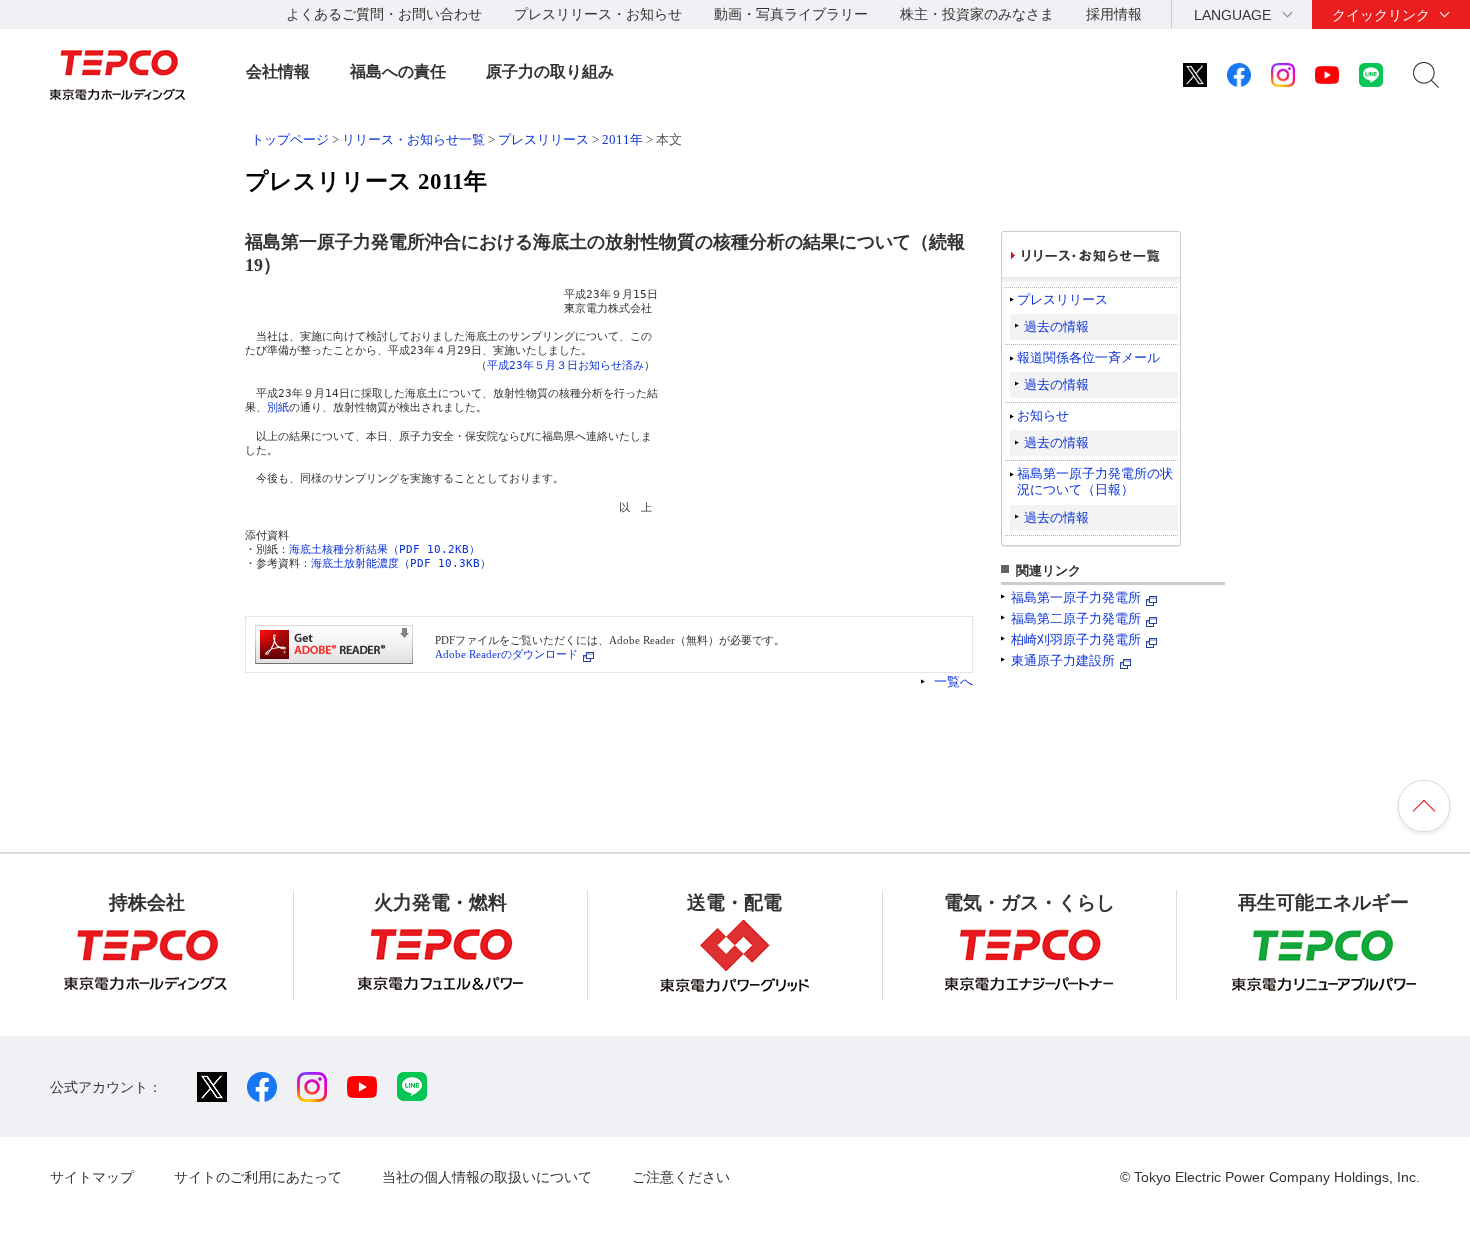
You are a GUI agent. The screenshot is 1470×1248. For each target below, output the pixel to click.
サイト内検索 (1426, 75)
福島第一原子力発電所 (1076, 597)
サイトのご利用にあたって (258, 1177)
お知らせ (1043, 415)
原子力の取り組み (550, 71)
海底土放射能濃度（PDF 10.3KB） (401, 563)
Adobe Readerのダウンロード (506, 654)
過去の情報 (1056, 326)
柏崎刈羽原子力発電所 (1076, 639)
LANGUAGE (1232, 15)
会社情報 (278, 71)
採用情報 (1114, 14)
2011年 (622, 139)
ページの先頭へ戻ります (1424, 806)
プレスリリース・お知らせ (598, 14)
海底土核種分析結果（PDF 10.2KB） (384, 549)
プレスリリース (543, 139)
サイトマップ (92, 1177)
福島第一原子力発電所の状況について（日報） (1095, 481)
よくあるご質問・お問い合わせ (384, 14)
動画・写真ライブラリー (791, 14)
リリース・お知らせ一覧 (413, 139)
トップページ (290, 139)
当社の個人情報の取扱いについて (487, 1177)
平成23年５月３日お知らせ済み (565, 365)
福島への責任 (398, 71)
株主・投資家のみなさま (977, 14)
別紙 (278, 407)
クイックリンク (1381, 15)
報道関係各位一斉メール (1088, 357)
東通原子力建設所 (1063, 660)
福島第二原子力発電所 (1076, 618)
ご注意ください (681, 1177)
